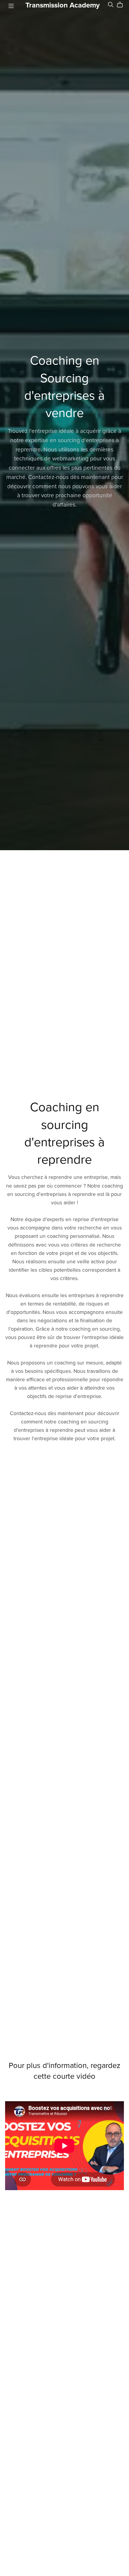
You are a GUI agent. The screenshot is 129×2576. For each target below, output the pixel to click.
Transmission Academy (63, 5)
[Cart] (122, 5)
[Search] (111, 5)
